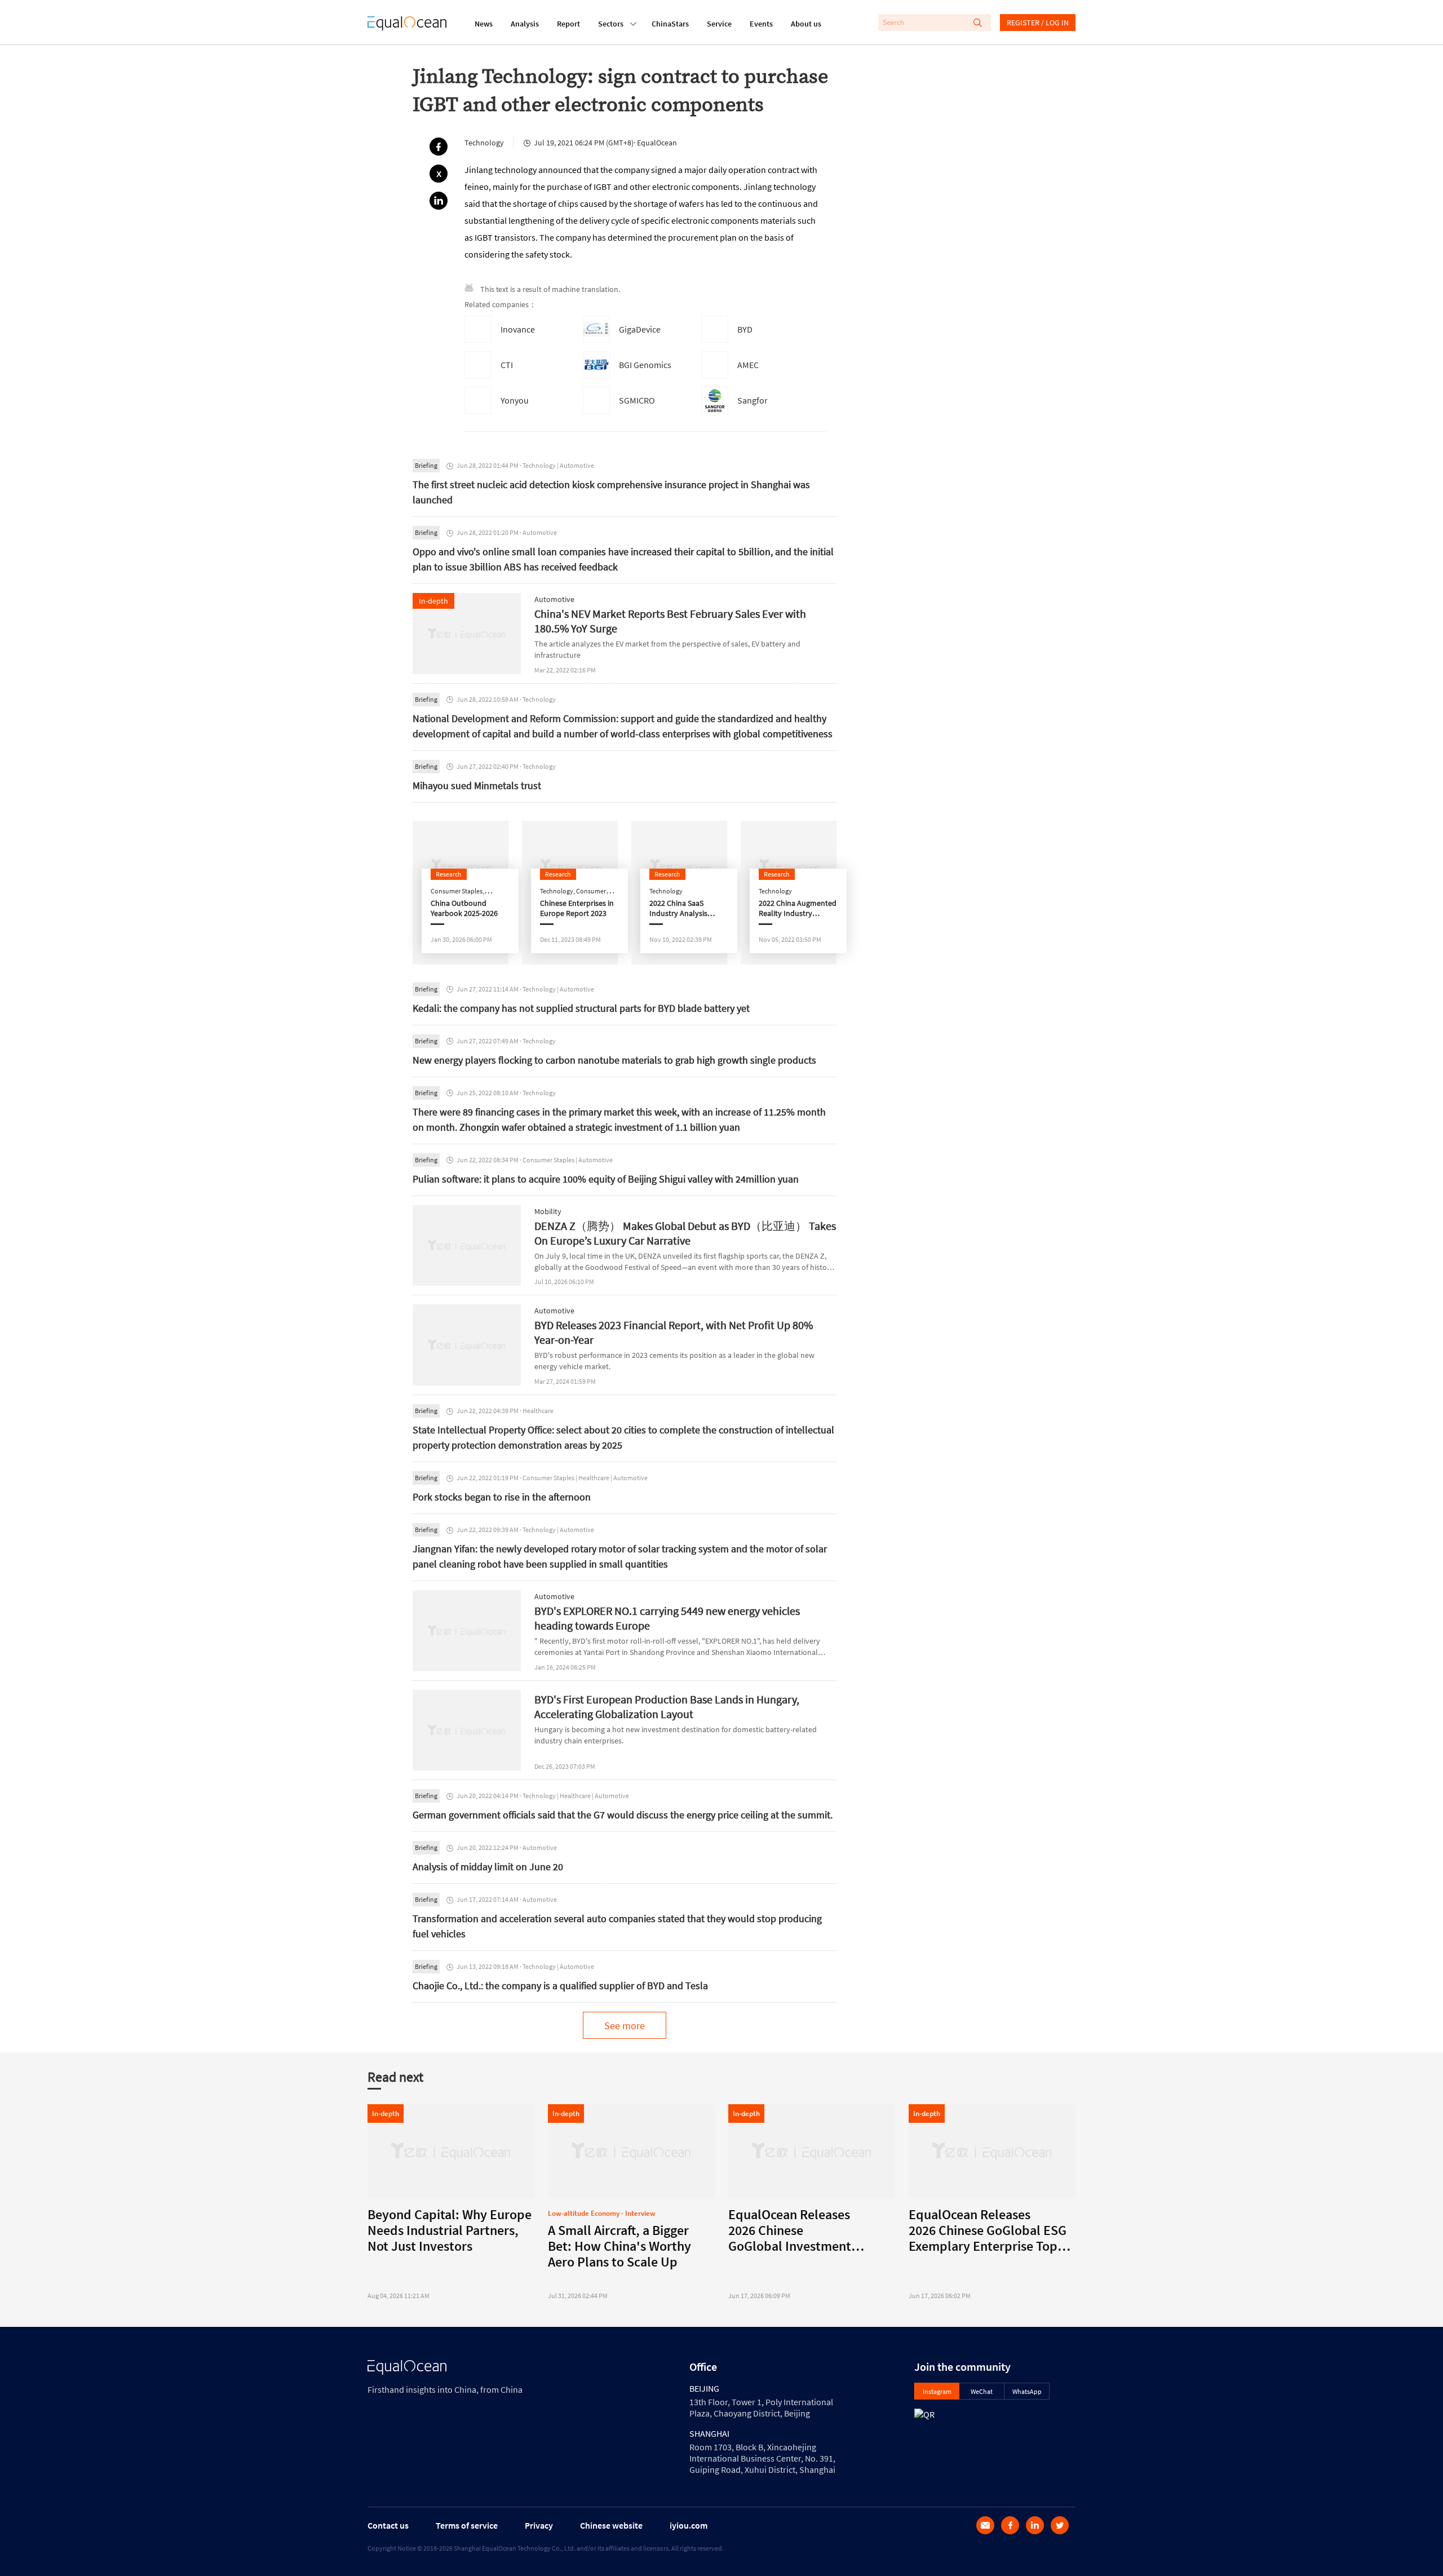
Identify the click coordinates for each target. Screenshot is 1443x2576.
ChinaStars (670, 24)
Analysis (525, 24)
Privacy (539, 2525)
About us (806, 24)
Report (568, 24)
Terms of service (467, 2525)
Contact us (388, 2525)
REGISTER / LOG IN (1038, 23)
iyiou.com (689, 2525)
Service (719, 24)
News (484, 24)
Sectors (611, 24)
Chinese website (611, 2525)
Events (761, 24)
